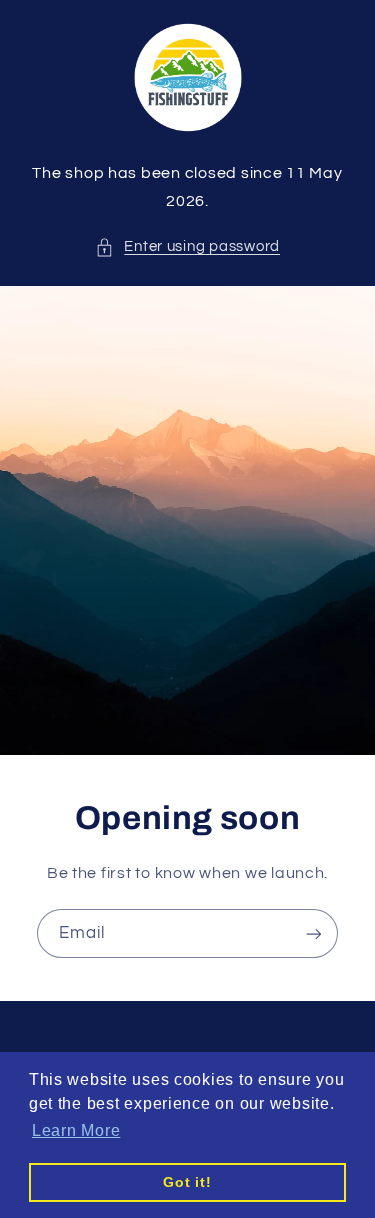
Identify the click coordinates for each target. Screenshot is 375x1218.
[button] (187, 247)
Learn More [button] (76, 1130)
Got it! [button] (187, 1182)
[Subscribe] (314, 933)
